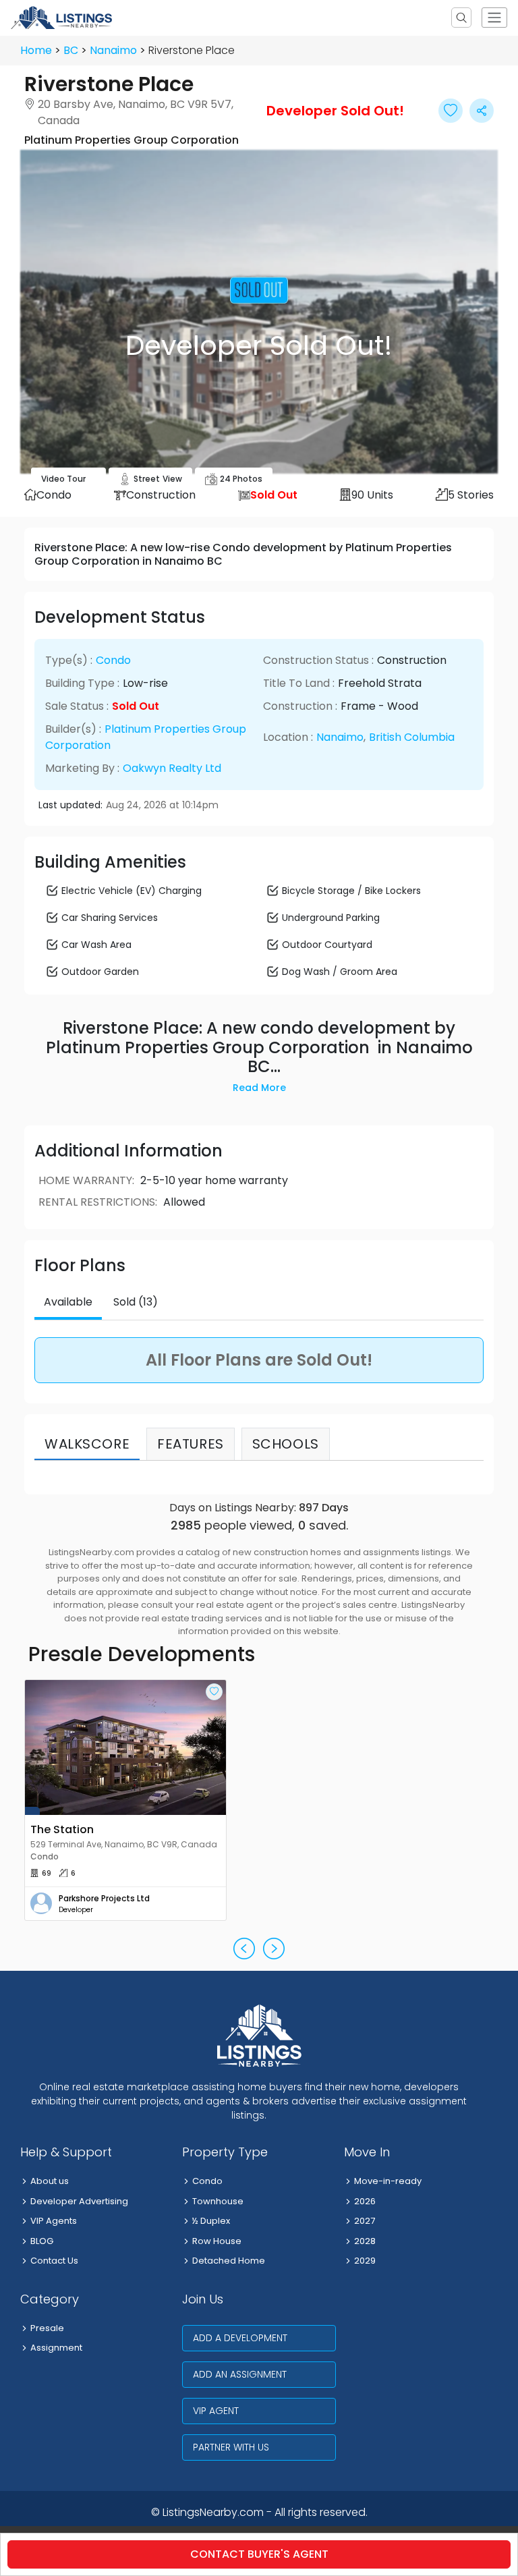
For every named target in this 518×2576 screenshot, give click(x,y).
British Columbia (412, 737)
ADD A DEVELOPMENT (240, 2338)
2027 (365, 2221)
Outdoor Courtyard (327, 945)
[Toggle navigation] (494, 18)
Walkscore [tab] (87, 1444)
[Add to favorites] (214, 1692)
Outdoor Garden (100, 972)
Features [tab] (191, 1444)
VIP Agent (216, 2411)
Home (36, 50)
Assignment (56, 2348)
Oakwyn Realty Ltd (172, 768)
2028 (365, 2241)
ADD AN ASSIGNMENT (240, 2374)
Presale (47, 2328)
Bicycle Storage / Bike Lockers (351, 891)
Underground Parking (331, 918)
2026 (365, 2201)
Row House (217, 2241)
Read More (259, 1088)
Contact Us (54, 2261)
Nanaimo (113, 50)
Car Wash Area (96, 945)
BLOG (42, 2241)
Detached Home (229, 2261)
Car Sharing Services (110, 918)
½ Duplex (211, 2221)
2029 (365, 2261)
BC (71, 50)
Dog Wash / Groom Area (340, 972)
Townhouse (218, 2201)
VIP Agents (54, 2221)
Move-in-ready (388, 2181)
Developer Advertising (79, 2201)
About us (50, 2181)
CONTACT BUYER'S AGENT (259, 2554)
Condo (113, 660)
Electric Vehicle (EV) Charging (132, 891)
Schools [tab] (286, 1444)
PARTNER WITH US (231, 2447)
